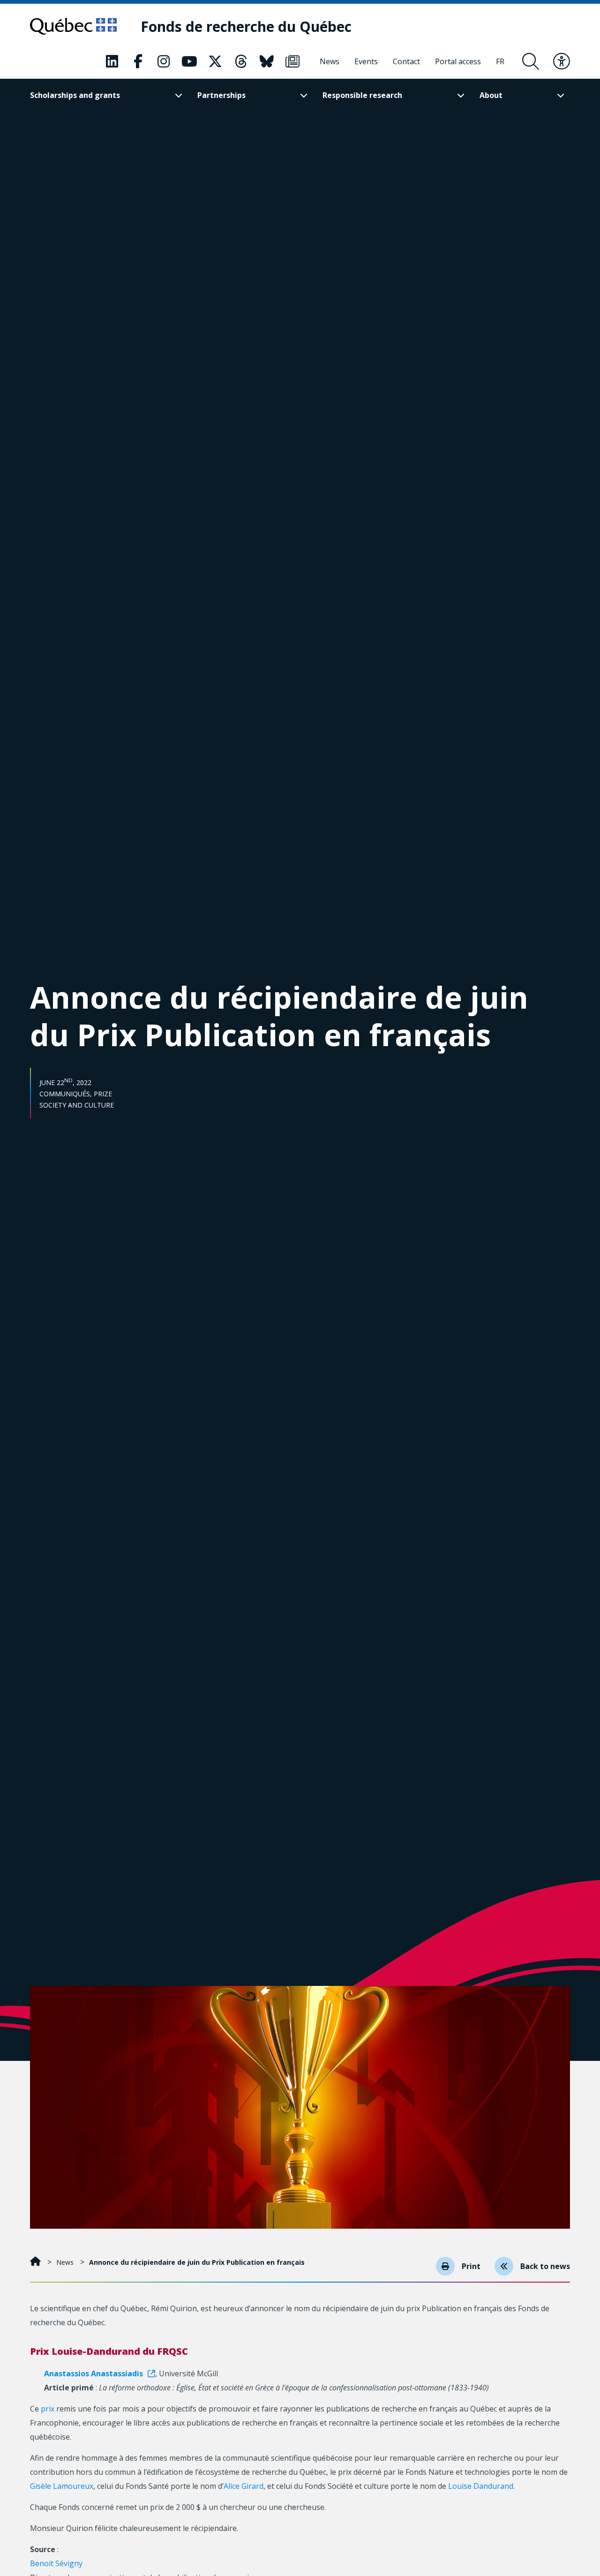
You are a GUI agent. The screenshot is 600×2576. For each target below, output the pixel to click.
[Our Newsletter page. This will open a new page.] (292, 61)
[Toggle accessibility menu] (562, 61)
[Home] (36, 2262)
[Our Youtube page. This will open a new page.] (189, 61)
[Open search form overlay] (531, 61)
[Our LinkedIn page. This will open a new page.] (112, 61)
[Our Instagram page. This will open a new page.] (164, 61)
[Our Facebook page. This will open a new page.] (138, 61)
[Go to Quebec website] (73, 26)
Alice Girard (244, 2486)
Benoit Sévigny (56, 2563)
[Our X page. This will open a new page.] (215, 61)
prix (48, 2409)
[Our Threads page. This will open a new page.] (241, 61)
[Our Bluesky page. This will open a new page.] (267, 61)
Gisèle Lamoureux (62, 2486)
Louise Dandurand (481, 2486)
